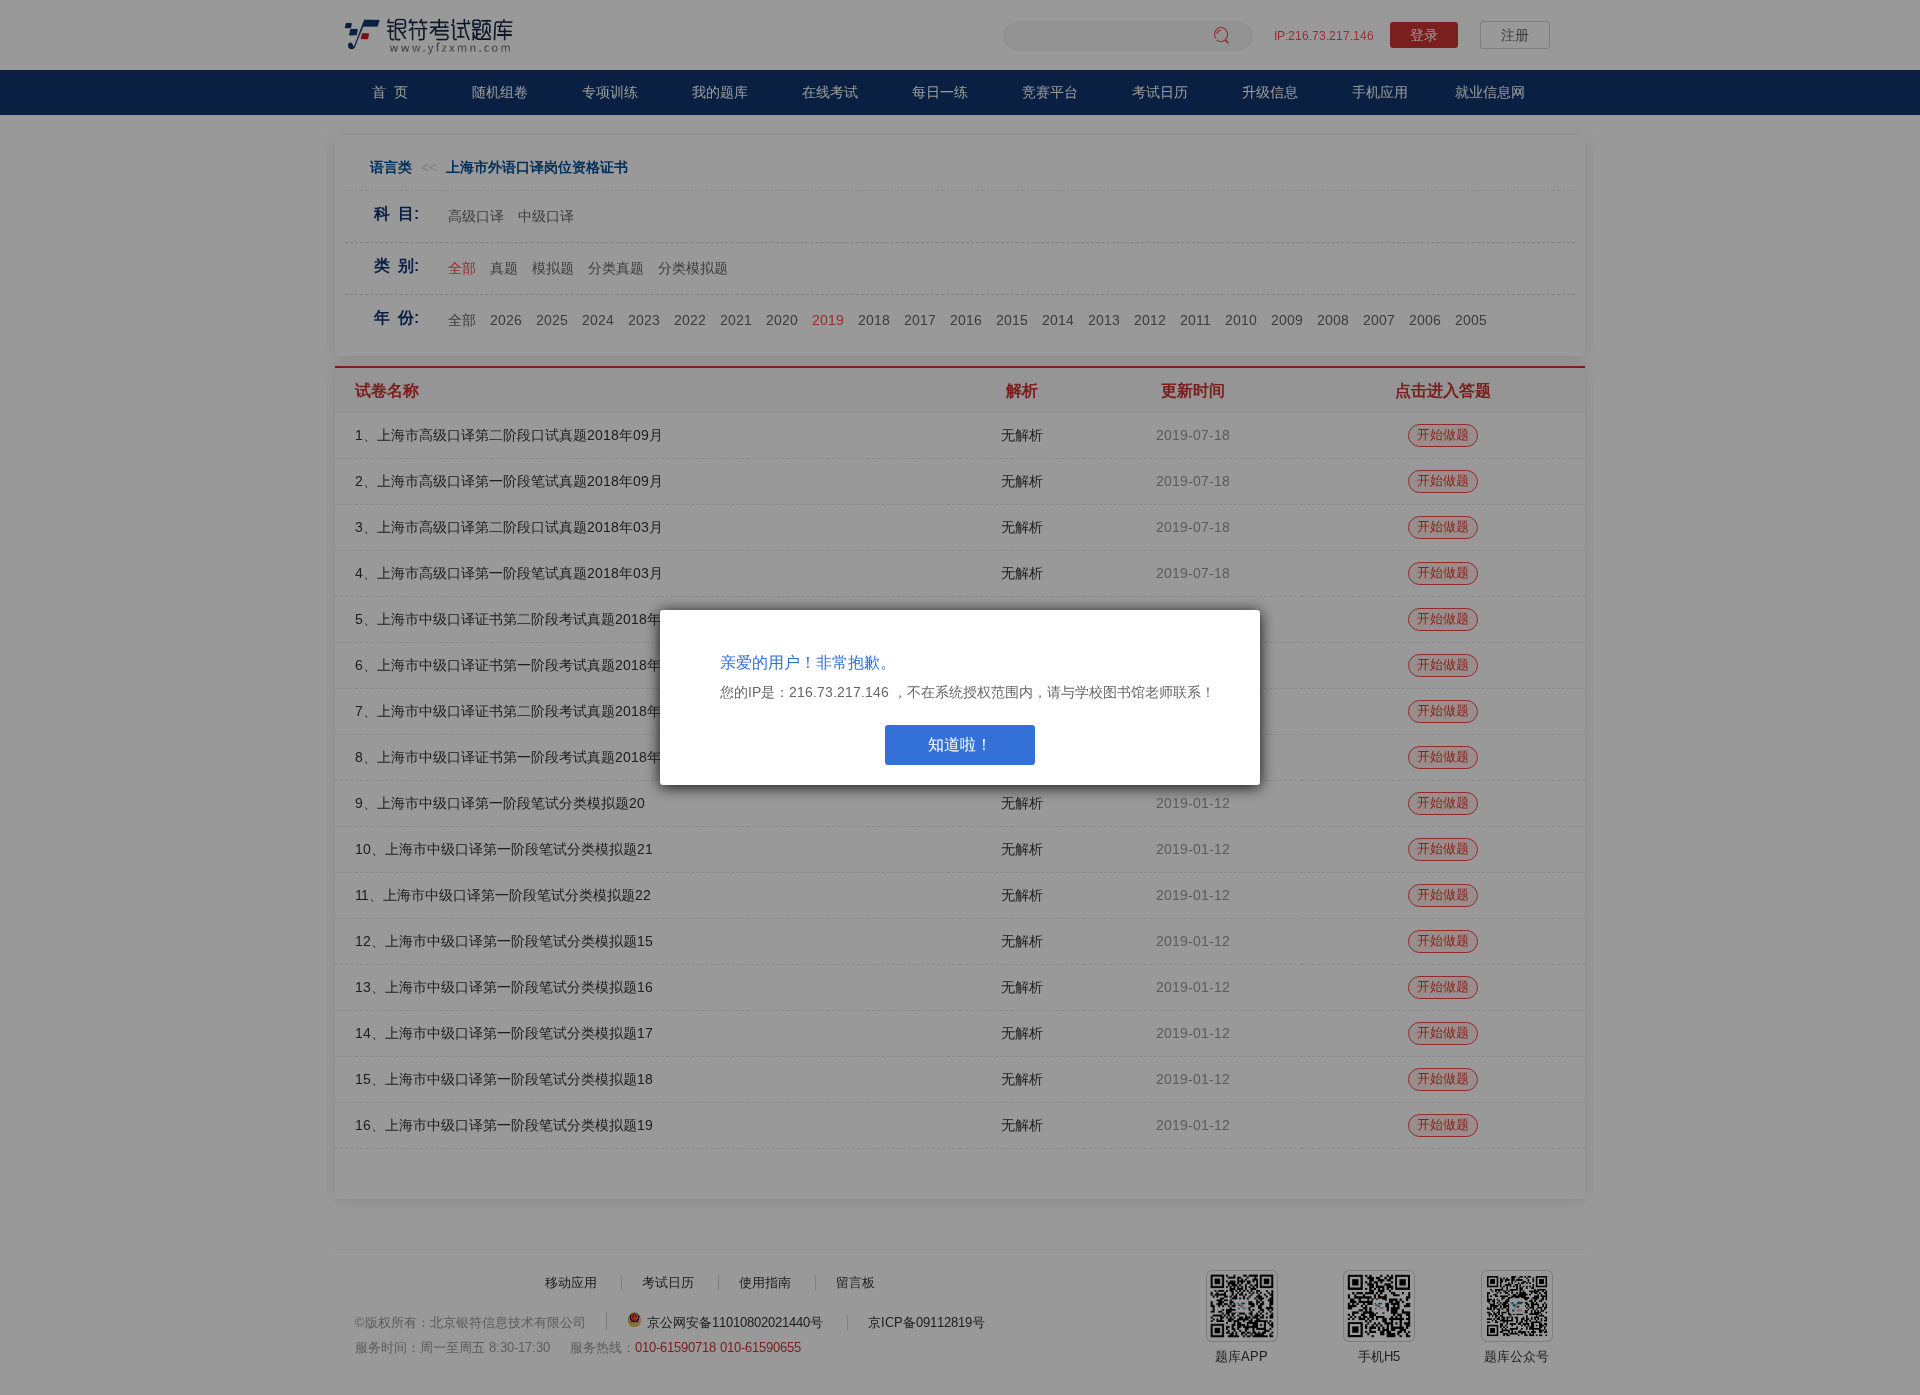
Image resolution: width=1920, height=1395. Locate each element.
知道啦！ (960, 744)
